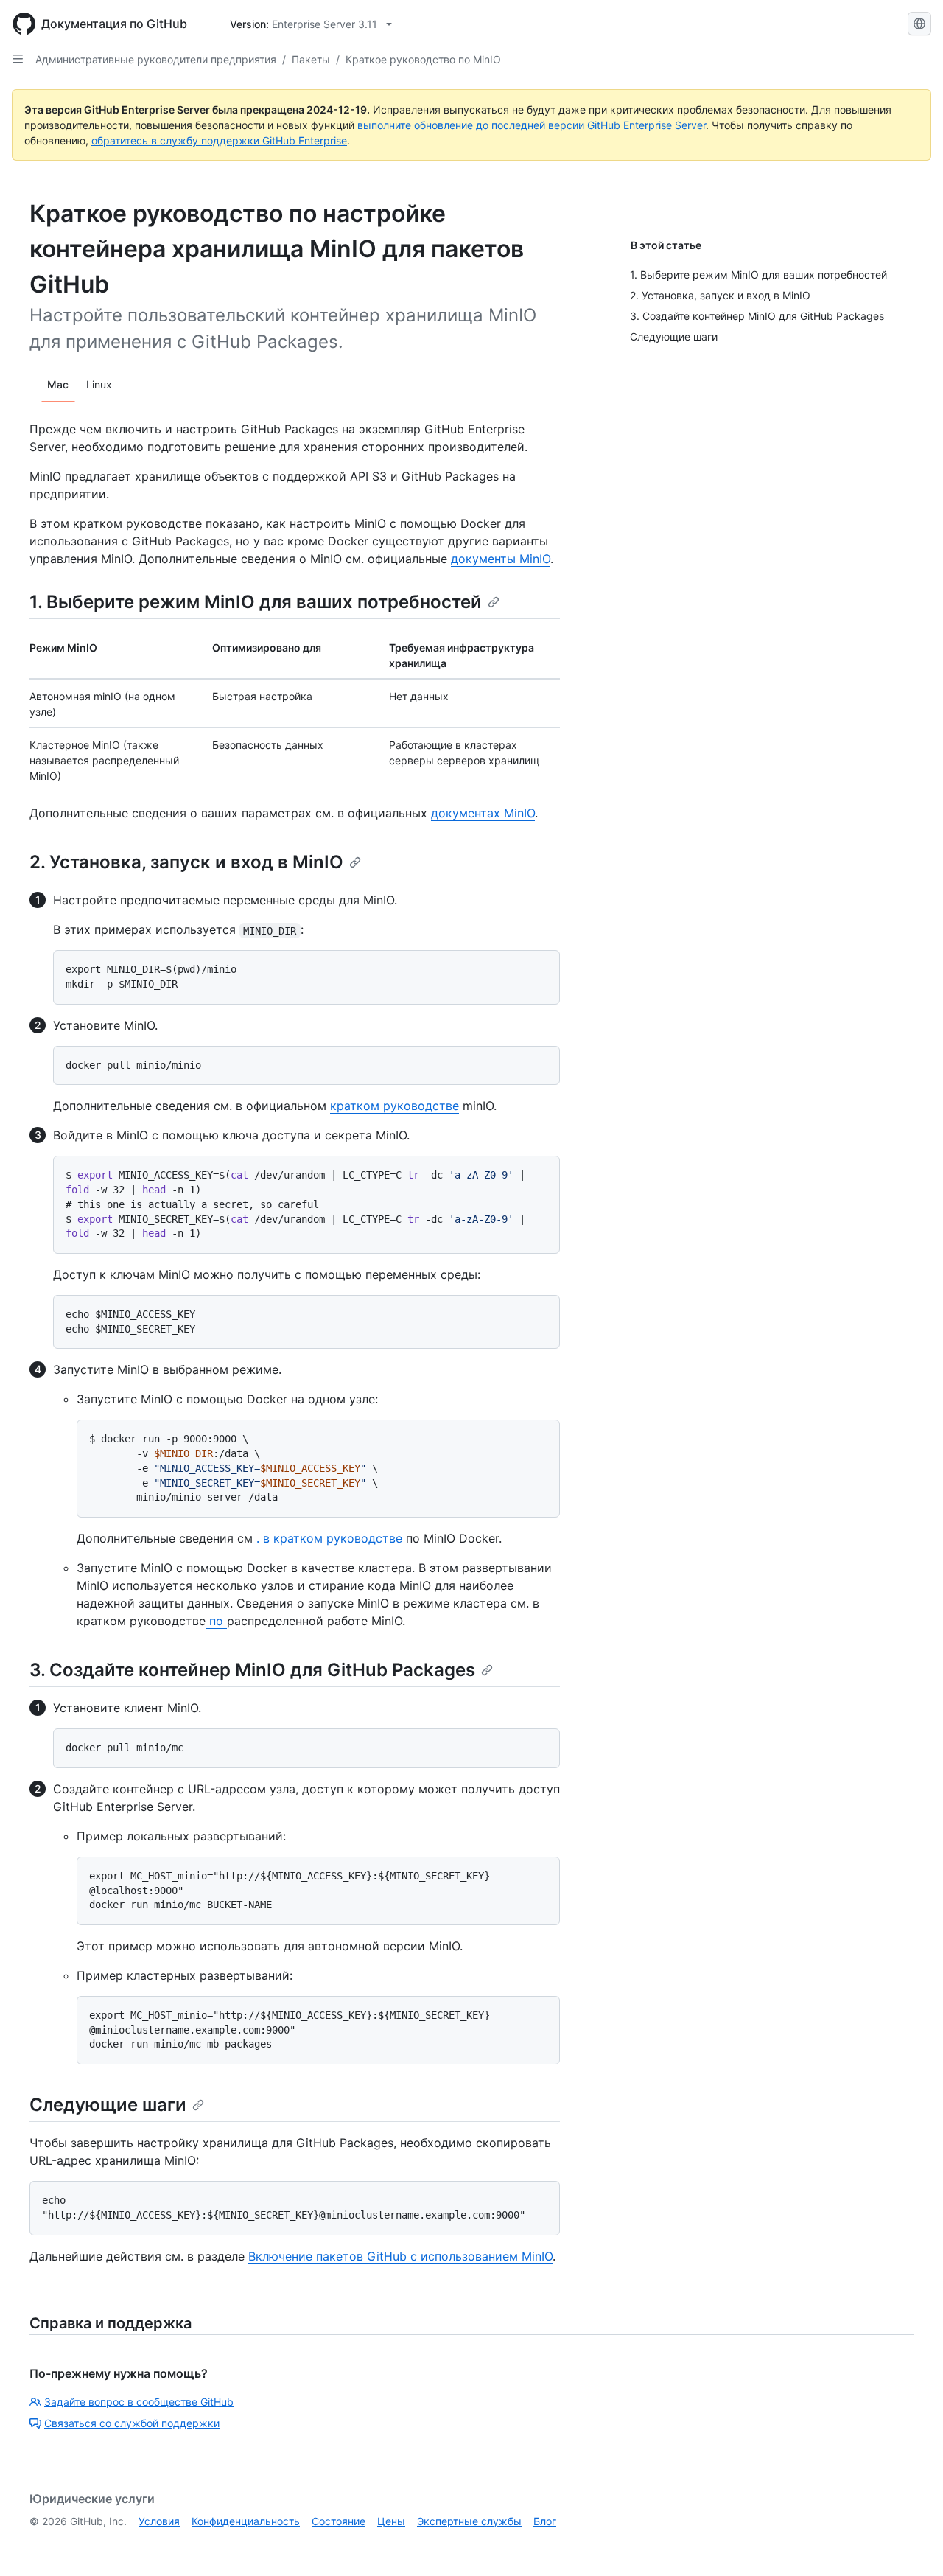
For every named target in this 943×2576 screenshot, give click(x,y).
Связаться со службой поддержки (132, 2423)
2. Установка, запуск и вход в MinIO (186, 862)
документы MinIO (501, 559)
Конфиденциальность (246, 2521)
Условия (159, 2521)
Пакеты (311, 59)
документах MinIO (483, 813)
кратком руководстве (395, 1106)
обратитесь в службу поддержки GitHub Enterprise (219, 140)
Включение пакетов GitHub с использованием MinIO (400, 2256)
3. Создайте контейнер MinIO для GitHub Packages (252, 1670)
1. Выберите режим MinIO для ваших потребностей (256, 602)
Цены (391, 2521)
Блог (545, 2521)
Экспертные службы (469, 2521)
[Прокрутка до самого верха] (911, 2544)
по (216, 1621)
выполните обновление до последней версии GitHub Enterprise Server (532, 125)
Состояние (339, 2521)
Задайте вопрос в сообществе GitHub (139, 2402)
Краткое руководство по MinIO (423, 59)
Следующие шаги (108, 2105)
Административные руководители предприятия (156, 59)
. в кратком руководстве (329, 1538)
